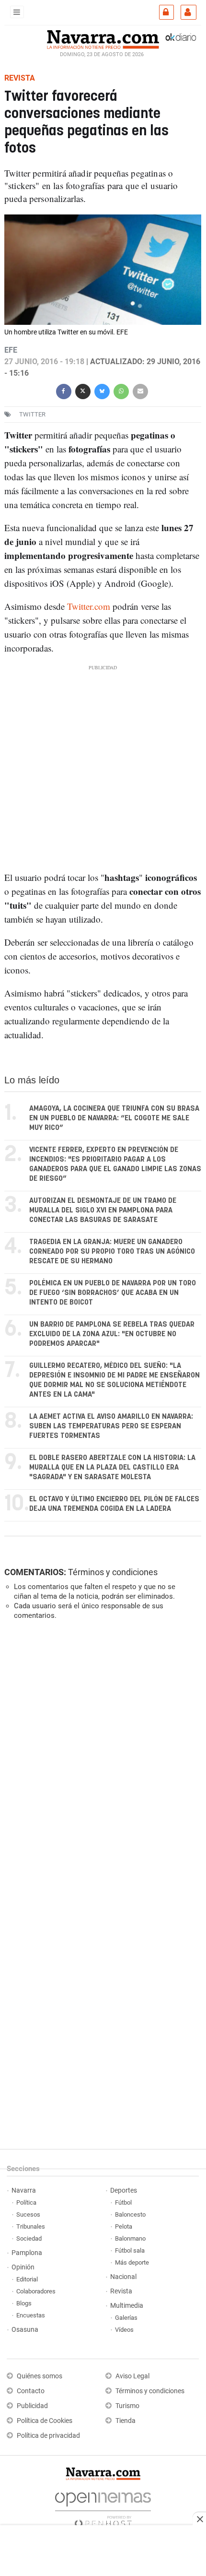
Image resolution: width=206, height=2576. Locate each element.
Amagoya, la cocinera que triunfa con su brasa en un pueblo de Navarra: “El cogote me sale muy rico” (114, 1118)
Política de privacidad (48, 2436)
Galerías (126, 2318)
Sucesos (28, 2214)
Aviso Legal (132, 2376)
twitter (32, 414)
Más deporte (132, 2262)
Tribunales (31, 2226)
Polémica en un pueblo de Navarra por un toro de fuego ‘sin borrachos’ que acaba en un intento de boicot (113, 1293)
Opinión (23, 2267)
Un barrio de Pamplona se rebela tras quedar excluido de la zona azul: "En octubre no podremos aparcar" (112, 1334)
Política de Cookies (45, 2421)
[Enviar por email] (140, 390)
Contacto (31, 2391)
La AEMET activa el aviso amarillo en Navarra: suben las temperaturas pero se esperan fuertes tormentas (111, 1426)
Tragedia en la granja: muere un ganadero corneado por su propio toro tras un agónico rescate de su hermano (112, 1252)
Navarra (24, 2190)
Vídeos (124, 2330)
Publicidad (32, 2406)
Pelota (124, 2226)
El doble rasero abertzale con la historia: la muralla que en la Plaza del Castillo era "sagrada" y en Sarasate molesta (112, 1467)
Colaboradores (36, 2291)
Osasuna (25, 2330)
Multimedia (127, 2306)
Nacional (123, 2277)
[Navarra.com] (103, 38)
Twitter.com (89, 606)
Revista (121, 2291)
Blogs (24, 2303)
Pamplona (27, 2253)
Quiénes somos (40, 2376)
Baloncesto (130, 2214)
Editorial (27, 2279)
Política (26, 2202)
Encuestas (31, 2315)
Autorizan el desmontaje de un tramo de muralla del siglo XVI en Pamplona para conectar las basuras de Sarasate (103, 1210)
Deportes (124, 2190)
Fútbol (123, 2202)
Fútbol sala (130, 2250)
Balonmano (130, 2238)
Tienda (126, 2421)
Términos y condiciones (113, 1572)
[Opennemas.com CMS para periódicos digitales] (103, 2508)
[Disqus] (101, 1759)
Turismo (127, 2406)
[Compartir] (64, 390)
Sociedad (29, 2238)
